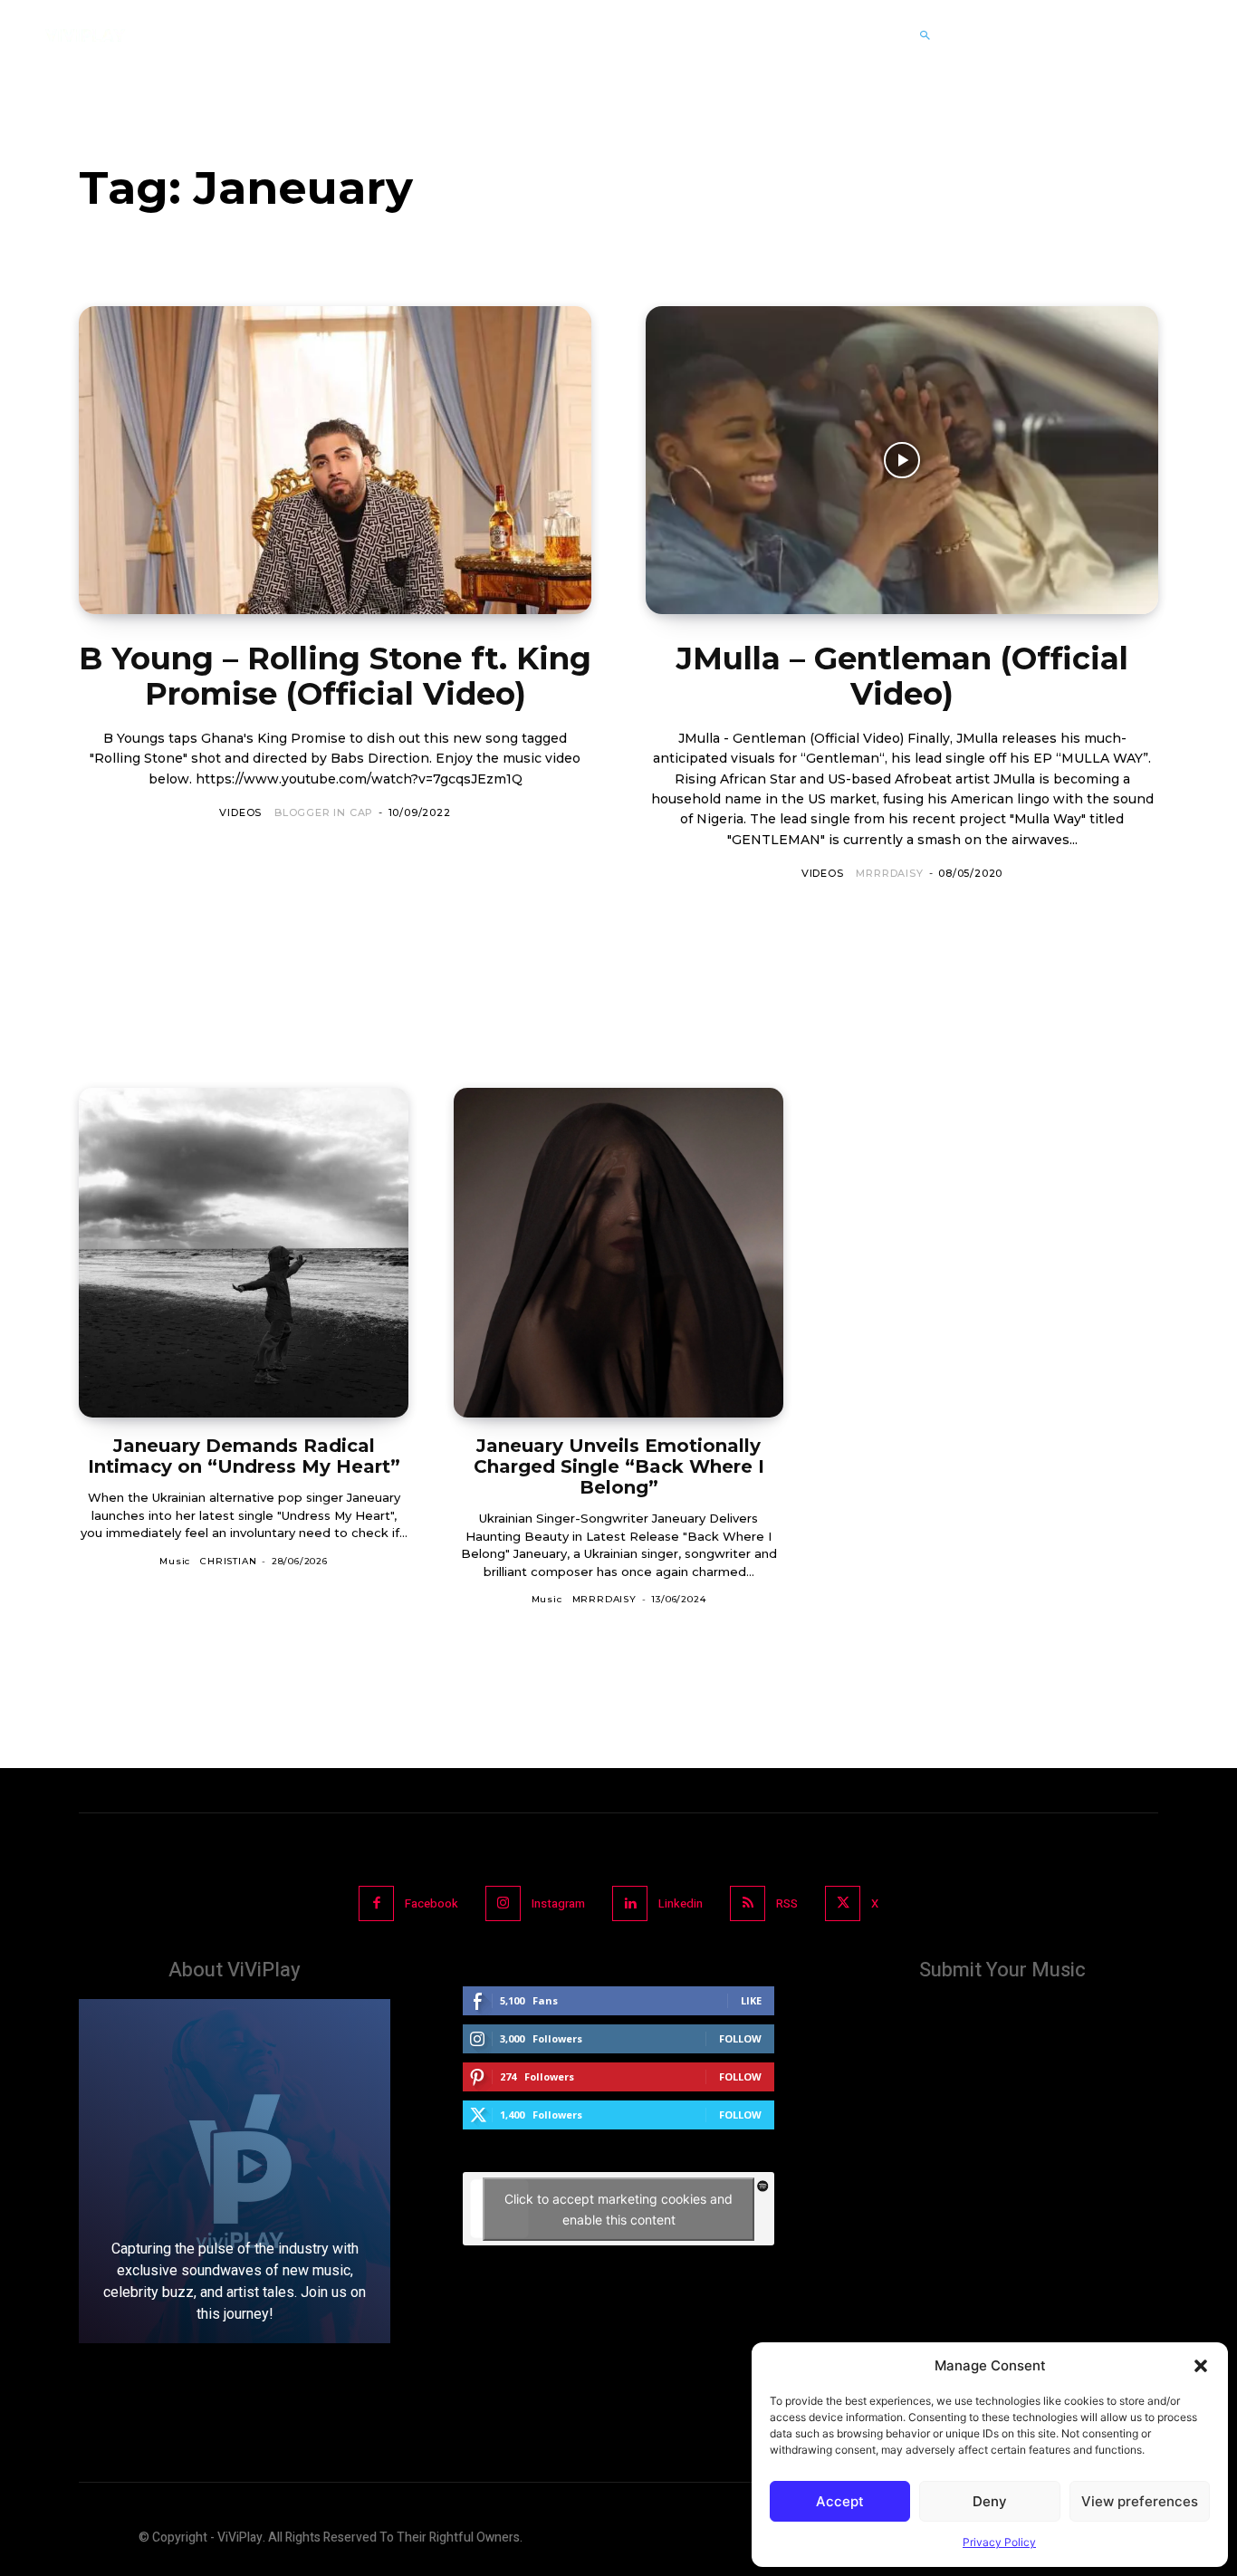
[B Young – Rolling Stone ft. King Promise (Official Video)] (335, 460)
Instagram (558, 1903)
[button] (1201, 2366)
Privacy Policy (999, 2542)
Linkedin (681, 1903)
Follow (740, 2038)
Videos (240, 812)
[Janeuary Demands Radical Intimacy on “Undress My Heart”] (244, 1253)
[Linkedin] (630, 1903)
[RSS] (748, 1903)
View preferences (1140, 2501)
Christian (228, 1561)
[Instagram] (503, 1903)
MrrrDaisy (889, 873)
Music (175, 1561)
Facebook (432, 1903)
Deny (990, 2501)
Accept (840, 2501)
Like (751, 2000)
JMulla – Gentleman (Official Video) (902, 676)
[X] (843, 1903)
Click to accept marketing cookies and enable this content (618, 2209)
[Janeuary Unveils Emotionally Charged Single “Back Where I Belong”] (618, 1253)
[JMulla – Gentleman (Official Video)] (902, 460)
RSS (787, 1903)
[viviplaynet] (85, 35)
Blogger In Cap (324, 812)
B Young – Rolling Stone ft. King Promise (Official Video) (335, 676)
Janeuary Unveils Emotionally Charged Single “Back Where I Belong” (619, 1466)
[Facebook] (376, 1903)
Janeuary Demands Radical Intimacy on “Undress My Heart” (244, 1456)
